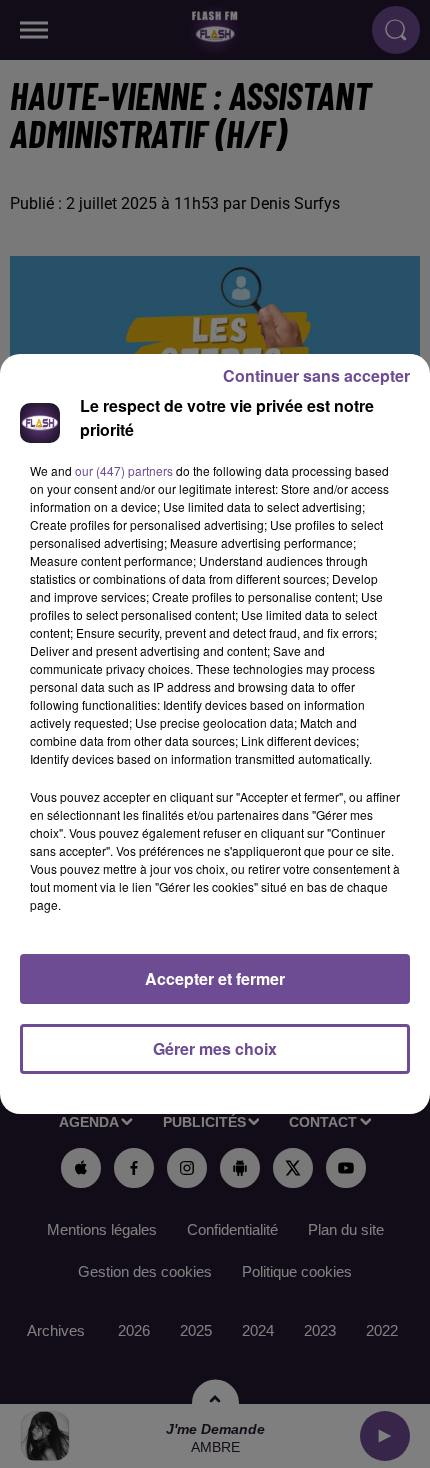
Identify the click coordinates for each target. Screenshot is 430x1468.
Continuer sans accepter (316, 375)
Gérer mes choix (215, 1048)
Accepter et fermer (215, 978)
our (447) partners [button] (124, 470)
